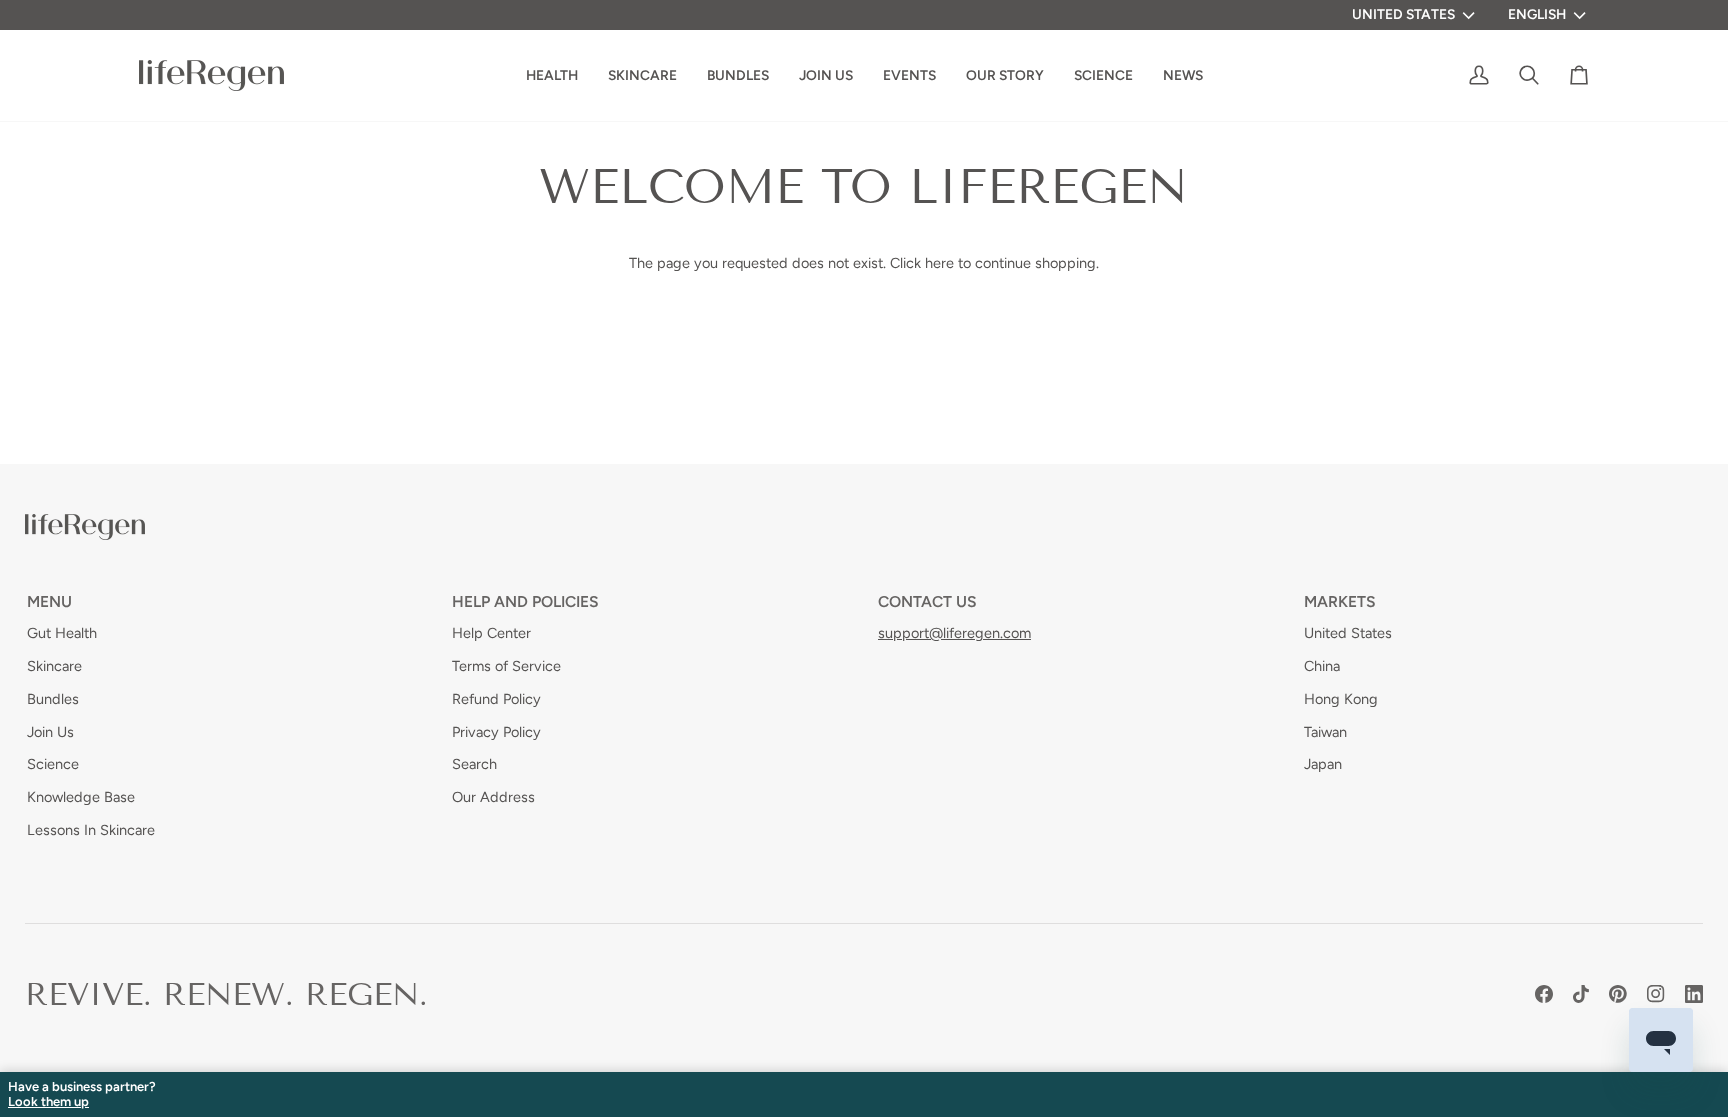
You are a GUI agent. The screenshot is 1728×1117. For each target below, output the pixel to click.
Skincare (54, 666)
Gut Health (62, 633)
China (1322, 666)
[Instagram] (1656, 994)
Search (474, 764)
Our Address (493, 797)
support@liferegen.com (954, 633)
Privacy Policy (496, 732)
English (1537, 14)
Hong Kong (1341, 699)
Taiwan (1325, 732)
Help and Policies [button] (525, 601)
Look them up (48, 1102)
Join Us (50, 732)
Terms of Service (506, 666)
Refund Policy (496, 699)
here (939, 263)
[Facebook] (1544, 994)
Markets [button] (1340, 601)
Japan (1323, 764)
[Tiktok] (1581, 994)
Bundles (53, 699)
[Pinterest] (1618, 994)
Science (53, 764)
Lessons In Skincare (91, 830)
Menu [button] (49, 601)
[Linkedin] (1694, 994)
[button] (1005, 75)
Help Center (491, 633)
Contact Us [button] (927, 601)
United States (1403, 14)
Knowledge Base (81, 797)
